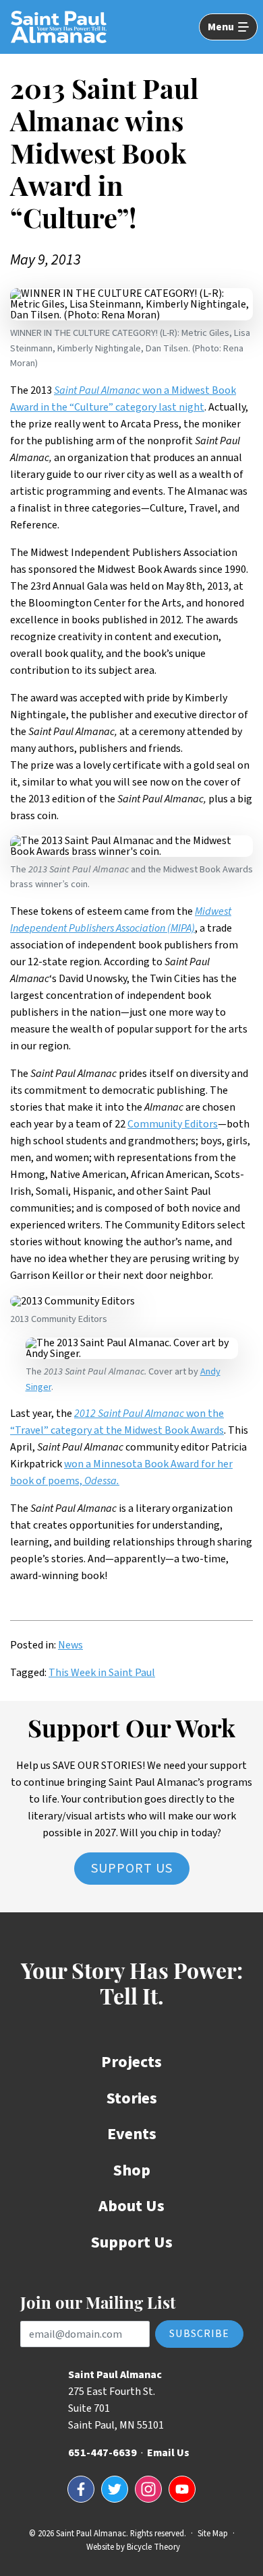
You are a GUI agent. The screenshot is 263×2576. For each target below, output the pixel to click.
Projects (131, 2062)
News (70, 1645)
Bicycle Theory (153, 2547)
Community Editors (173, 1124)
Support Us (132, 1869)
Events (132, 2134)
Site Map (213, 2534)
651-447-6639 (103, 2453)
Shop (132, 2170)
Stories (132, 2098)
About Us (131, 2206)
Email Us (168, 2453)
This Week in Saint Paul (102, 1673)
